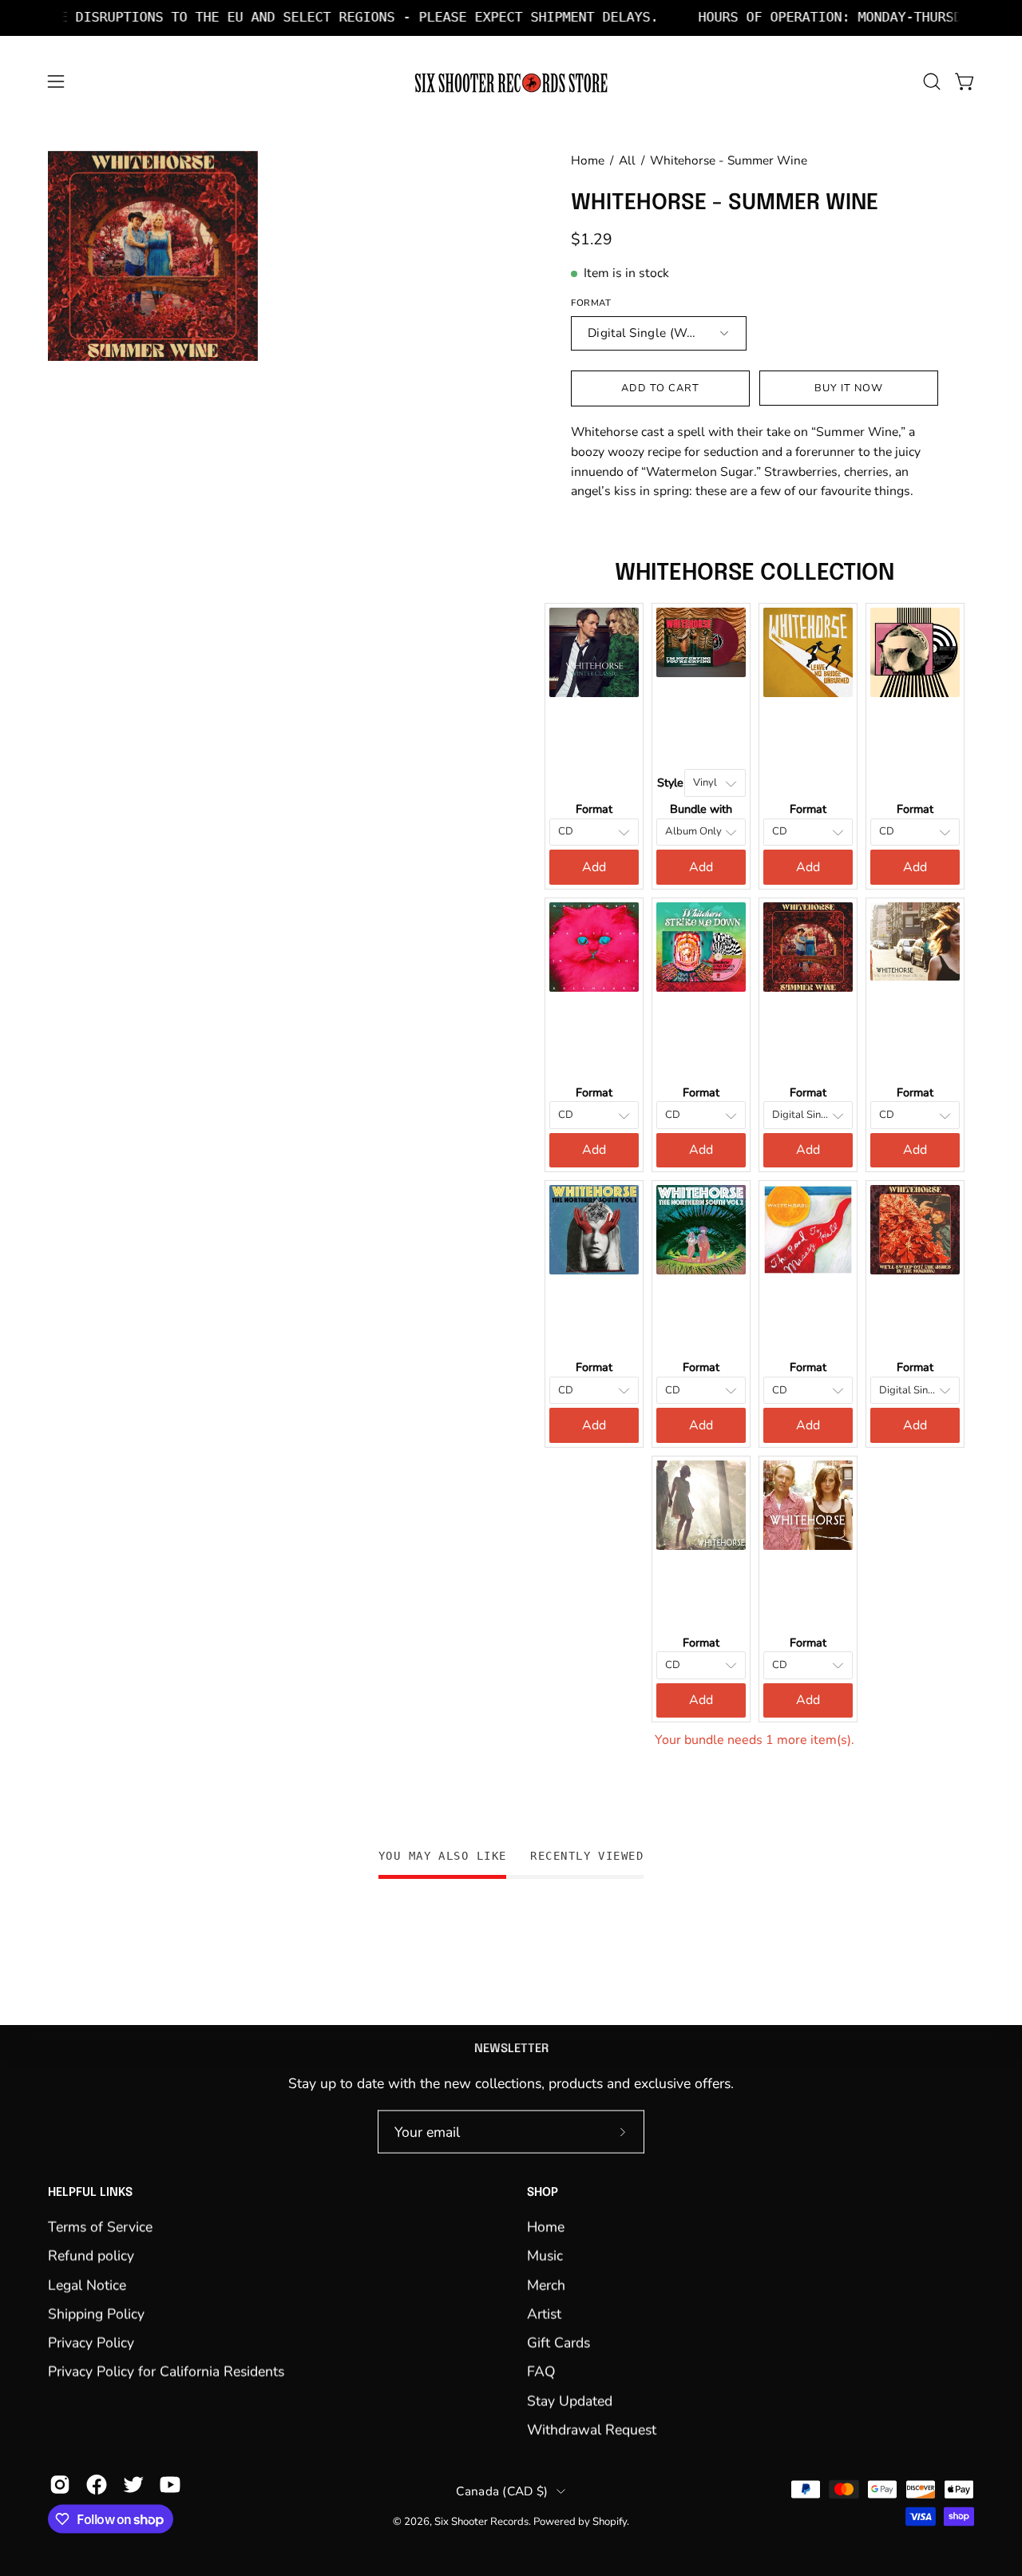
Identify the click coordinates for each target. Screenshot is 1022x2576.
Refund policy (91, 2256)
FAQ (541, 2372)
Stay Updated (570, 2400)
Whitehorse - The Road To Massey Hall (808, 1307)
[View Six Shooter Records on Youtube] (170, 2485)
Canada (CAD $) (502, 2491)
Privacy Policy (91, 2343)
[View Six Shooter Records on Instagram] (60, 2485)
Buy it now (849, 388)
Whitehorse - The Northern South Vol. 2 (701, 1307)
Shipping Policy (96, 2313)
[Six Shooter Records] (511, 82)
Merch (546, 2285)
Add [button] (594, 867)
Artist (544, 2313)
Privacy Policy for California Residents (166, 2372)
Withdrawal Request (592, 2429)
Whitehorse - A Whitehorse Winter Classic (594, 749)
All (627, 160)
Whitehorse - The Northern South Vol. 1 (594, 1307)
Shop (543, 2193)
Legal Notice (87, 2285)
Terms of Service (100, 2226)
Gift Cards (559, 2343)
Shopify (610, 2522)
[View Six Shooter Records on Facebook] (97, 2485)
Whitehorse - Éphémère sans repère (808, 1583)
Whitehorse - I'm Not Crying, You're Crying (701, 717)
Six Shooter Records (481, 2522)
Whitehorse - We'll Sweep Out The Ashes (915, 1307)
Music (545, 2256)
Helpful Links (90, 2193)
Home (588, 160)
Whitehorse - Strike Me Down (701, 1032)
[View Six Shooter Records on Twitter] (133, 2485)
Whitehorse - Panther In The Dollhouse (594, 1032)
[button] (932, 81)
